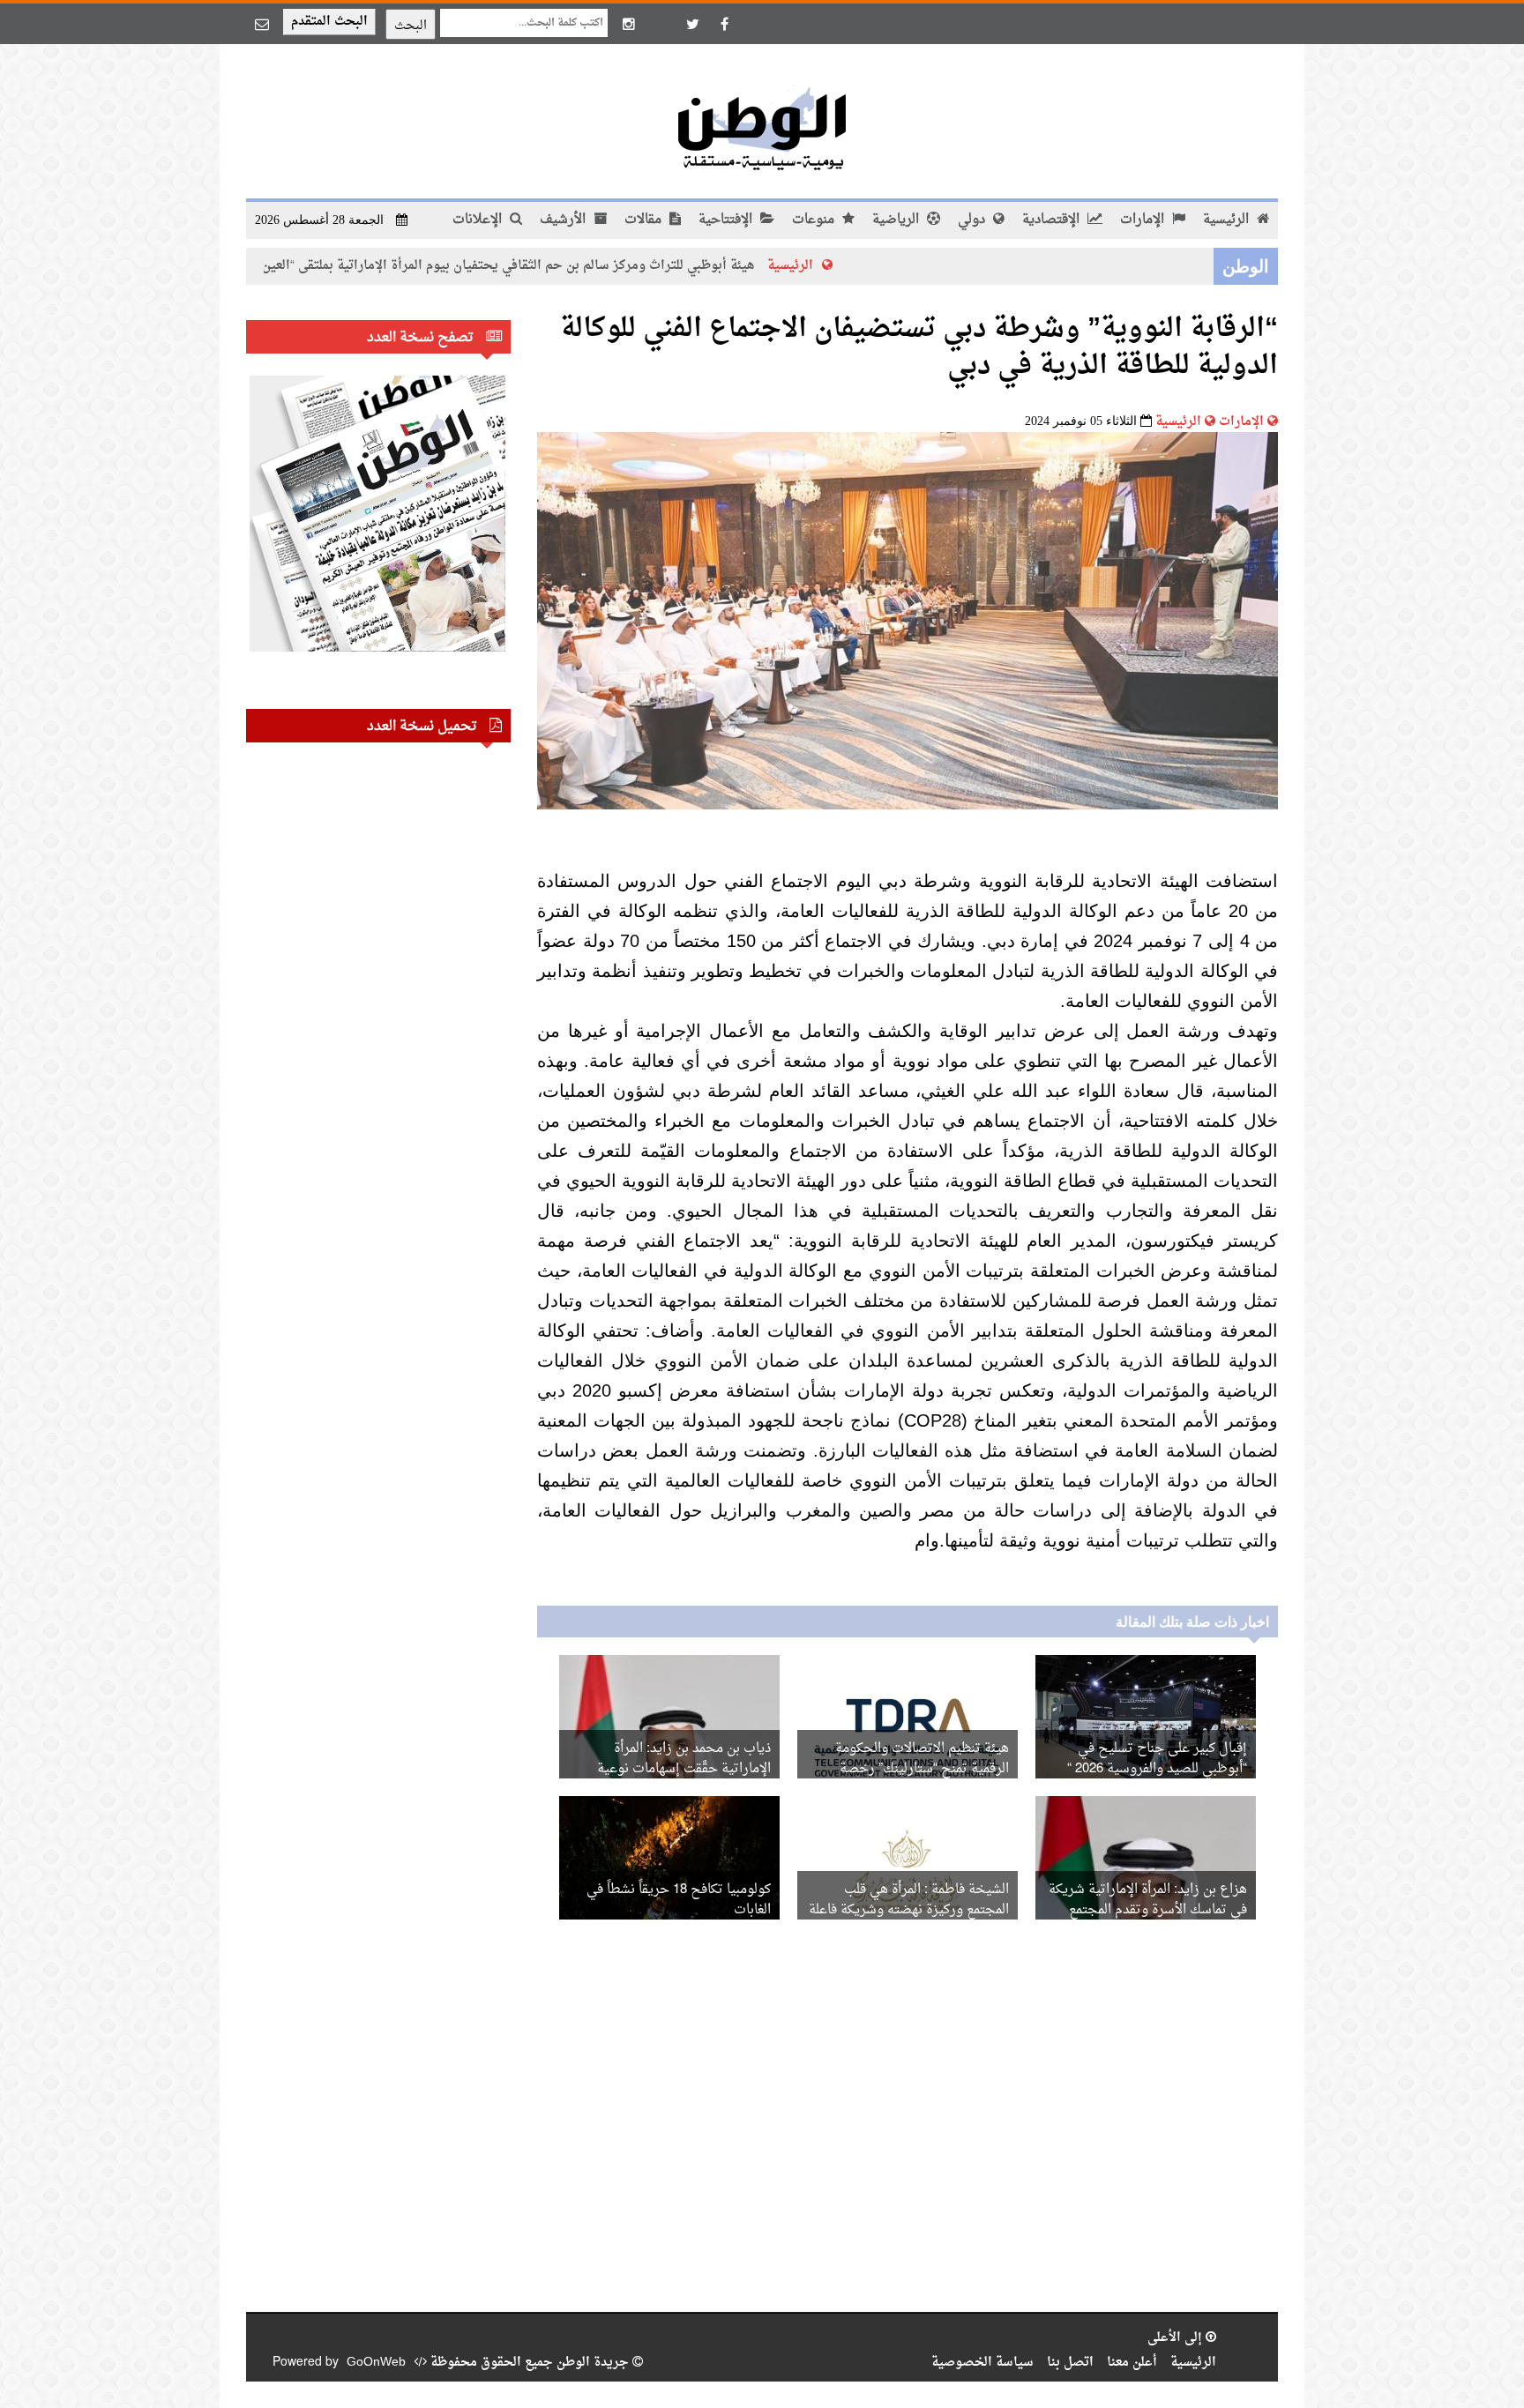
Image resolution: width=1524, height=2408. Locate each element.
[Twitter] (692, 24)
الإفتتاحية (727, 220)
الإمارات (1144, 220)
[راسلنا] (262, 24)
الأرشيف (564, 220)
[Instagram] (629, 24)
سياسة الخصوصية (982, 2363)
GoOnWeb (376, 2363)
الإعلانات (479, 220)
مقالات (645, 220)
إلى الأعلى (1177, 2338)
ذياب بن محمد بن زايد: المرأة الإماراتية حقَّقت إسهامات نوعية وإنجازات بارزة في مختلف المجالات (673, 1769)
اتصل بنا (1070, 2363)
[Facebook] (724, 24)
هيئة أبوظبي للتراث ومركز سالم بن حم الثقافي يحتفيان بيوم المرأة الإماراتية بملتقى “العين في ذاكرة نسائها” (553, 266)
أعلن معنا (1132, 2363)
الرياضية (897, 220)
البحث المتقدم (329, 22)
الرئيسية (1228, 220)
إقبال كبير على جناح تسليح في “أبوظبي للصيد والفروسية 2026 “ (1157, 1759)
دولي (973, 220)
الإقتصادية (1053, 220)
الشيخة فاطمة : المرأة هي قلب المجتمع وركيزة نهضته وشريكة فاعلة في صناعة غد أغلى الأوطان (909, 1910)
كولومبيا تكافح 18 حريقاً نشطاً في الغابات (679, 1900)
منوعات (815, 220)
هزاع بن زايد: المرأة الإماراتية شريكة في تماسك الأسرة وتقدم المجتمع (1148, 1900)
